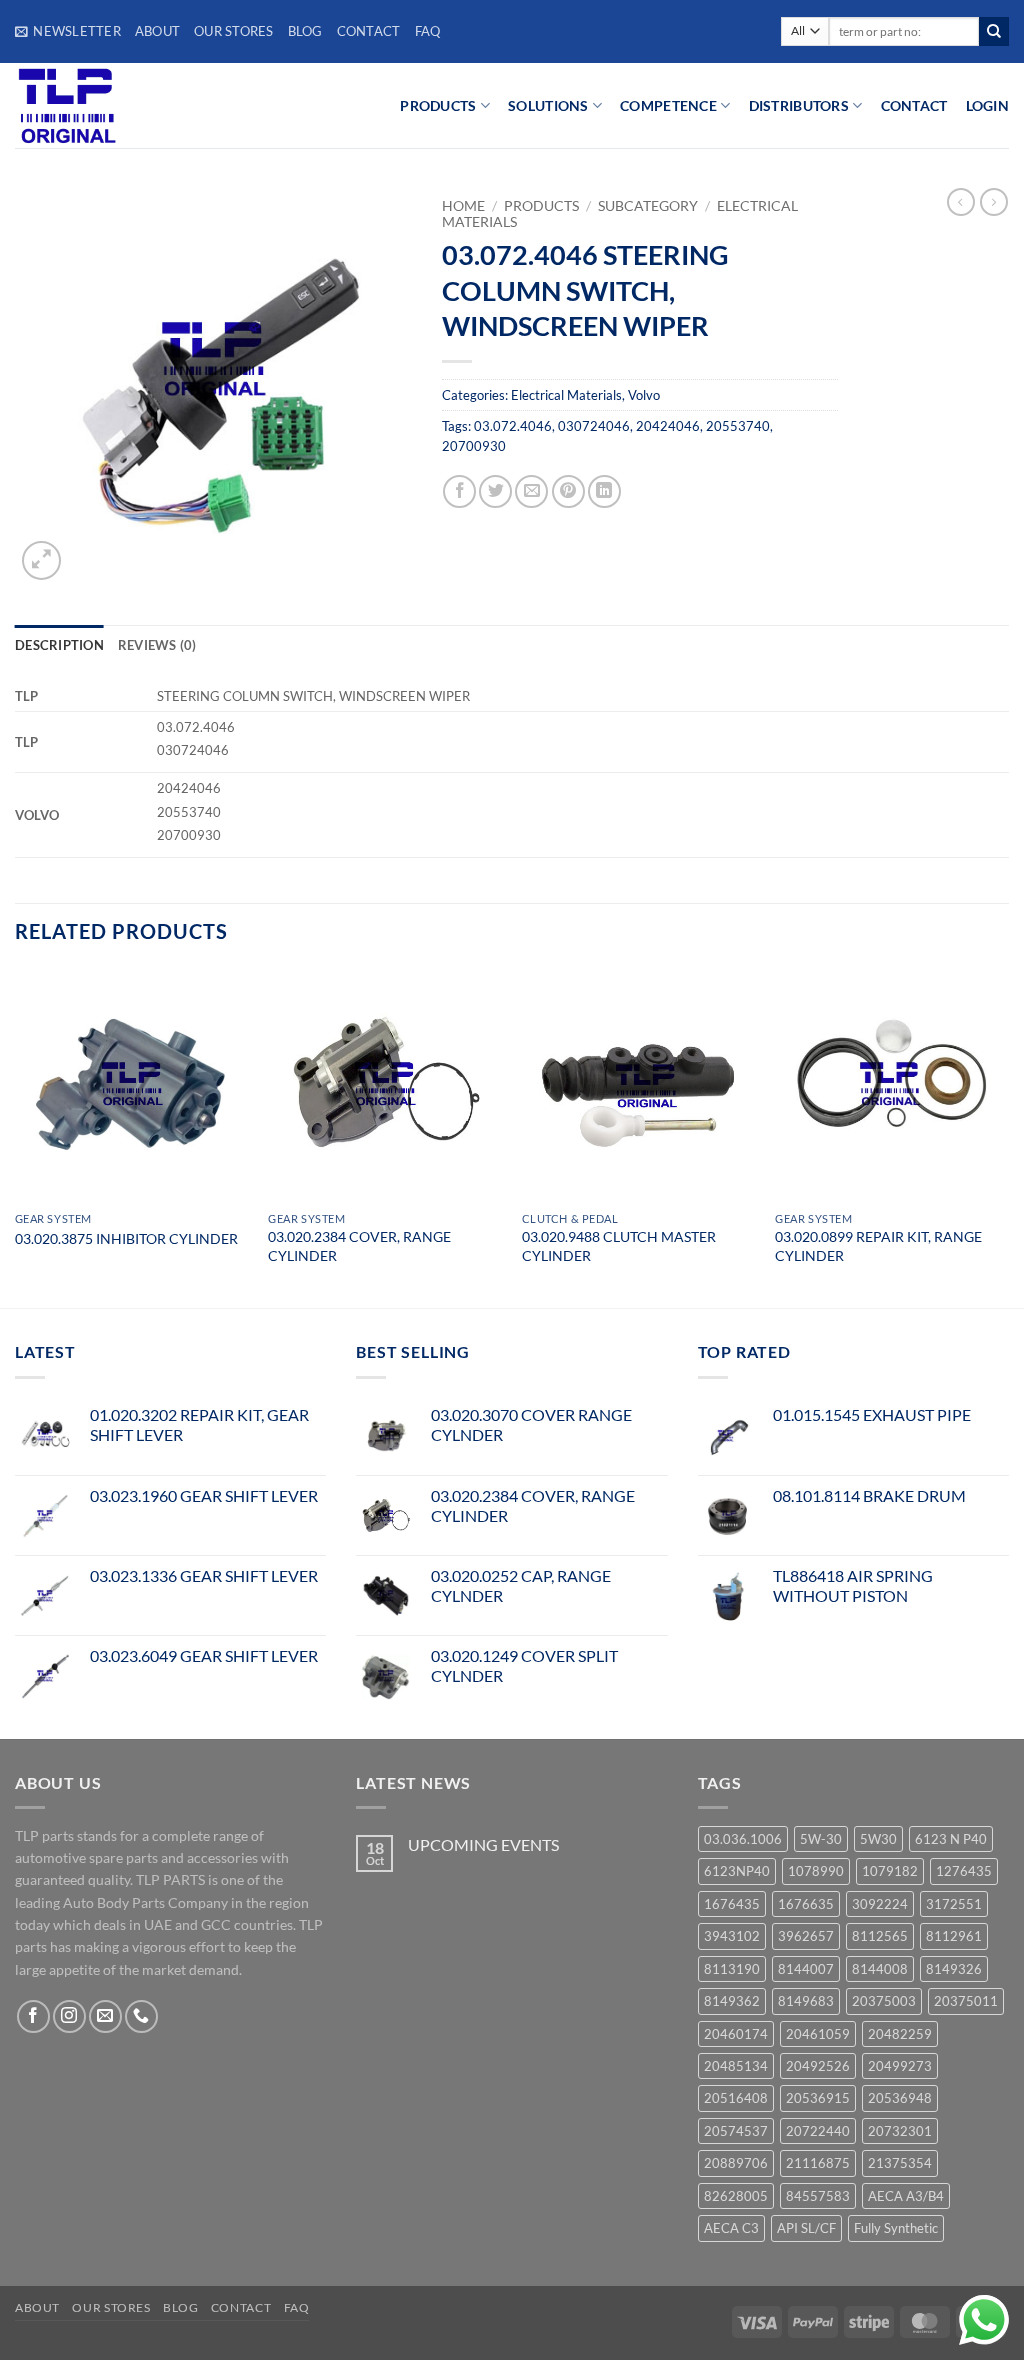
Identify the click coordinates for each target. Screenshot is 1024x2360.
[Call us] (141, 2016)
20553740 (738, 426)
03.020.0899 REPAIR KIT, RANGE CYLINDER (878, 1246)
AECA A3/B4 (906, 2196)
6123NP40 (737, 1871)
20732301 (900, 2131)
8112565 (880, 1936)
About (157, 31)
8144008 (880, 1969)
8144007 (806, 1969)
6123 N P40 (951, 1839)
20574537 (736, 2131)
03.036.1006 (743, 1839)
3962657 (806, 1936)
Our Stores (234, 31)
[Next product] (961, 202)
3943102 (732, 1936)
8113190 (732, 1969)
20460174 (736, 2034)
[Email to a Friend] (531, 491)
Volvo (644, 395)
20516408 (736, 2098)
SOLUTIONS (548, 105)
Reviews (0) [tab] (157, 645)
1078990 (816, 1871)
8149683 (806, 2001)
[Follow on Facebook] (33, 2016)
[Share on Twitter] (495, 491)
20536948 (900, 2098)
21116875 (818, 2163)
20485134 (736, 2066)
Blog (305, 31)
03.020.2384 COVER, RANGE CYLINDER (359, 1246)
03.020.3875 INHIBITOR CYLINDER (126, 1238)
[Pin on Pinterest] (568, 491)
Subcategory (648, 206)
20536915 (818, 2098)
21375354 (900, 2163)
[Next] (1008, 1136)
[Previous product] (994, 202)
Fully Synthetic (896, 2228)
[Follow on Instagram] (69, 2016)
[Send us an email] (105, 2016)
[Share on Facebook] (459, 491)
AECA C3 (731, 2228)
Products (541, 206)
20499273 (900, 2066)
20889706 (736, 2163)
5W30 (878, 1839)
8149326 (954, 1969)
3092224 (880, 1904)
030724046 (594, 426)
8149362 (732, 2001)
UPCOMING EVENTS (483, 1844)
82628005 (736, 2196)
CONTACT (914, 105)
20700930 (474, 446)
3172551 (954, 1904)
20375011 (966, 2001)
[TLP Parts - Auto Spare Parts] (137, 105)
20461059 (818, 2034)
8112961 (954, 1936)
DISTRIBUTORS (799, 105)
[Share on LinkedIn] (604, 491)
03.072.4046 (513, 426)
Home (463, 206)
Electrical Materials (566, 395)
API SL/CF (806, 2228)
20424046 (668, 426)
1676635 (806, 1904)
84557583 (818, 2196)
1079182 (890, 1871)
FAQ (428, 31)
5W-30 (821, 1839)
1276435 (964, 1871)
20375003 (884, 2001)
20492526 (818, 2066)
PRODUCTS (438, 105)
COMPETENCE (668, 105)
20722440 (818, 2131)
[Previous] (16, 1136)
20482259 (900, 2034)
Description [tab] (59, 645)
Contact (369, 31)
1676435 (732, 1904)
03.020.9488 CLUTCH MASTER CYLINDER (619, 1246)
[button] (68, 31)
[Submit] (994, 32)
